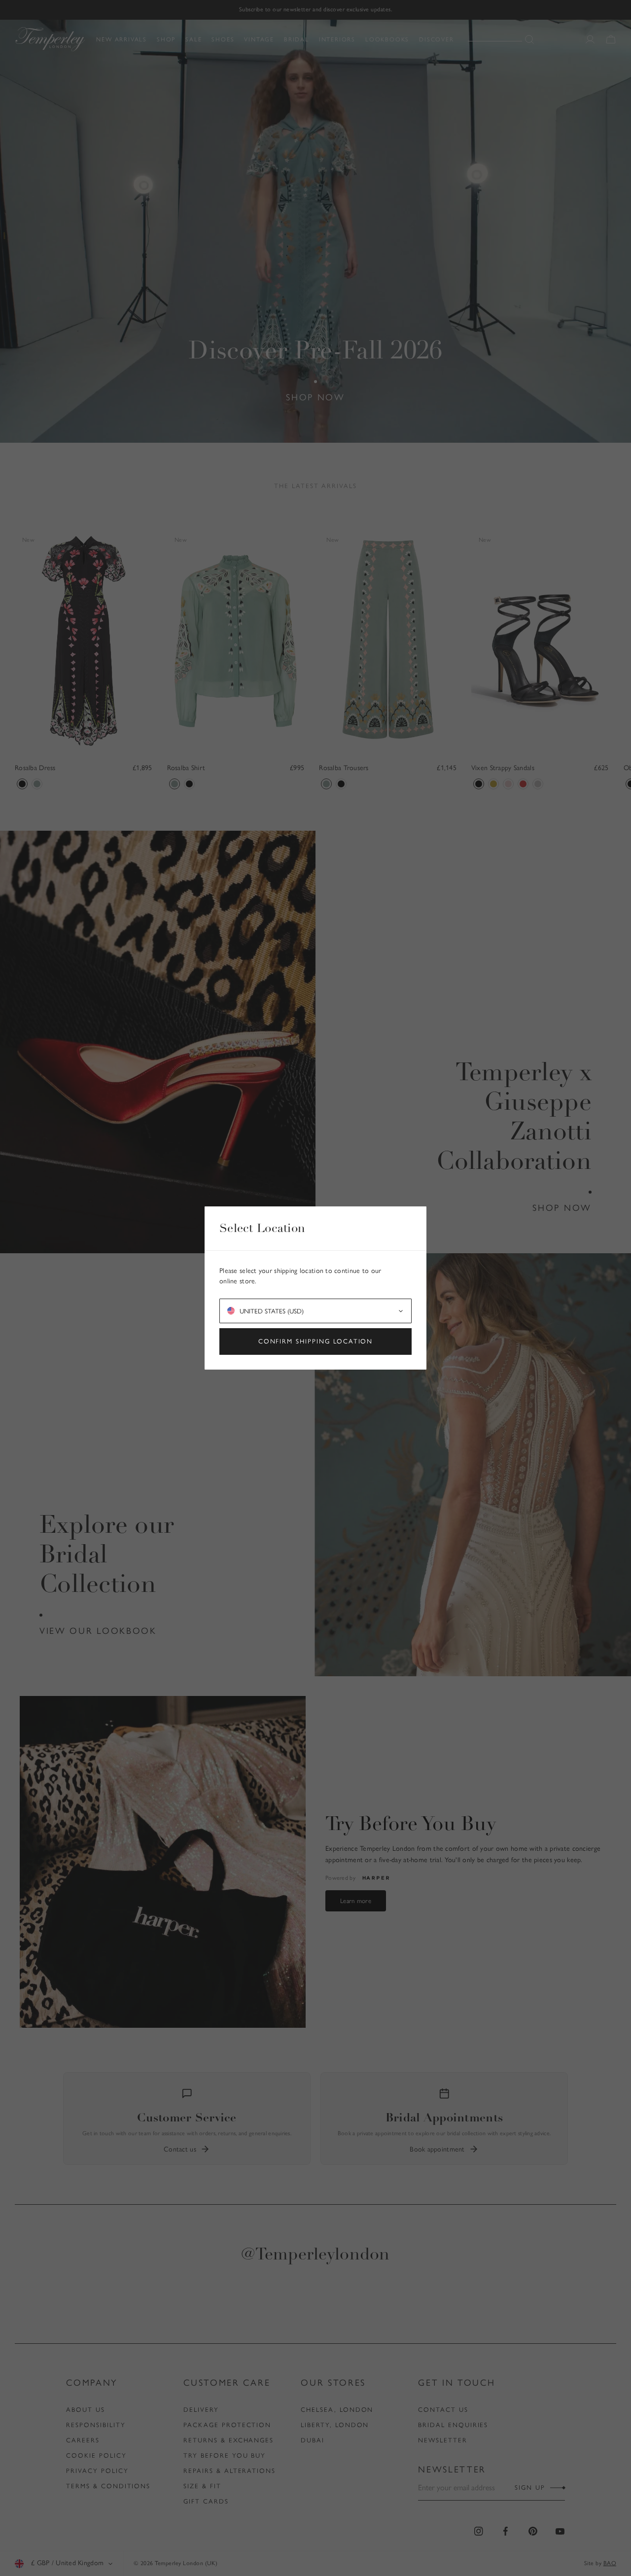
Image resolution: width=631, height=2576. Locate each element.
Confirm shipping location (316, 1341)
